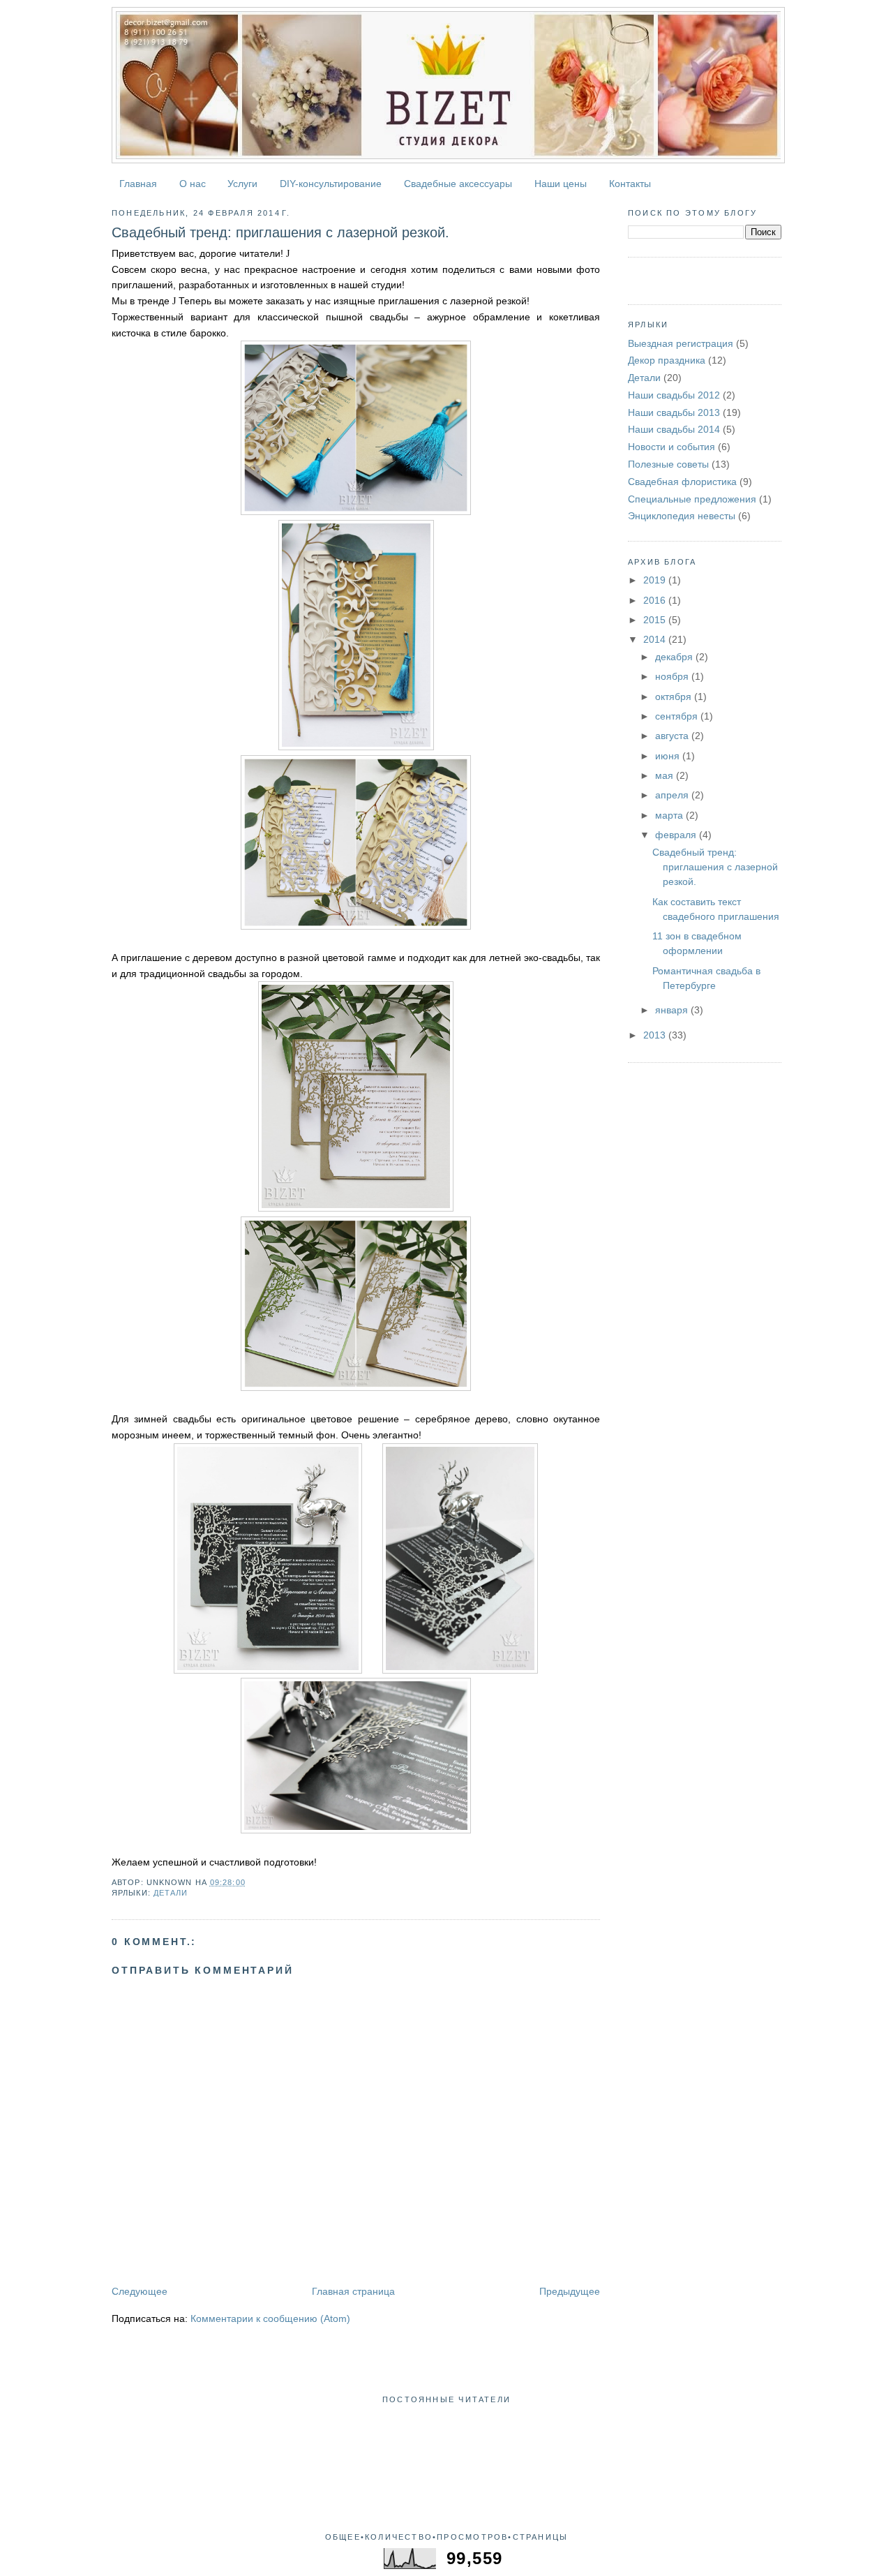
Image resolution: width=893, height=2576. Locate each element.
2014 (656, 639)
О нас (193, 184)
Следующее (140, 2291)
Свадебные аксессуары (458, 184)
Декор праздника (667, 360)
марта (670, 815)
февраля (677, 835)
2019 (656, 580)
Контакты (630, 184)
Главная (138, 184)
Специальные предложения (692, 499)
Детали (171, 1893)
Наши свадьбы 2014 (674, 429)
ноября (673, 676)
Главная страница (353, 2291)
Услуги (242, 184)
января (673, 1010)
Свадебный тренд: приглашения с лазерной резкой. (280, 232)
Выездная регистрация (681, 343)
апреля (673, 795)
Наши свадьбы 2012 (674, 395)
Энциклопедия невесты (682, 516)
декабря (675, 657)
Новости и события (671, 447)
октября (675, 697)
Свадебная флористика (682, 482)
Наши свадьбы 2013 (674, 412)
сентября (678, 716)
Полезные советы (668, 464)
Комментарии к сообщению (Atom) (270, 2318)
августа (673, 736)
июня (669, 756)
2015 (656, 620)
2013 (656, 1035)
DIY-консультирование (331, 184)
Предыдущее (570, 2291)
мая (666, 775)
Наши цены (561, 184)
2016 (656, 600)
